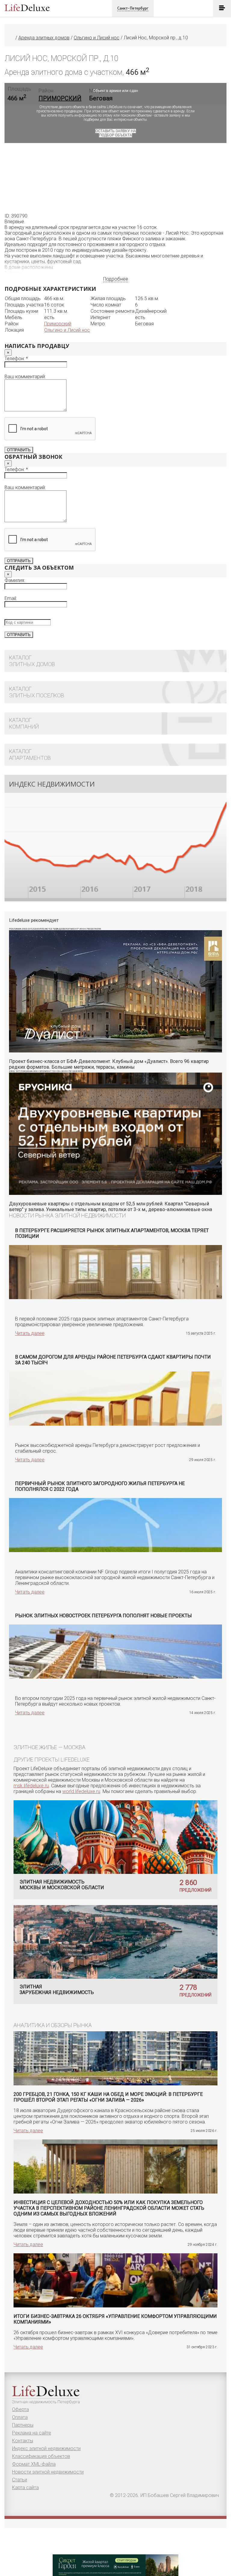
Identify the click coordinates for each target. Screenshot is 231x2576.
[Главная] (12, 38)
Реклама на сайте (32, 2433)
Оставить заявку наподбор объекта (116, 133)
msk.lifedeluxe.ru (31, 1786)
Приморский (58, 324)
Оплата (20, 2417)
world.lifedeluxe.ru (81, 1791)
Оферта (20, 2409)
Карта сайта (25, 2488)
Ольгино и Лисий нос (67, 330)
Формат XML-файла (34, 2464)
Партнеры (23, 2425)
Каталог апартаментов (30, 755)
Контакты (23, 2441)
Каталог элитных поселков (37, 692)
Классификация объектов (41, 2456)
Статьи (20, 2480)
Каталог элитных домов (32, 661)
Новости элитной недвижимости (48, 2472)
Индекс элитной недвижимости (46, 2448)
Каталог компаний (24, 723)
